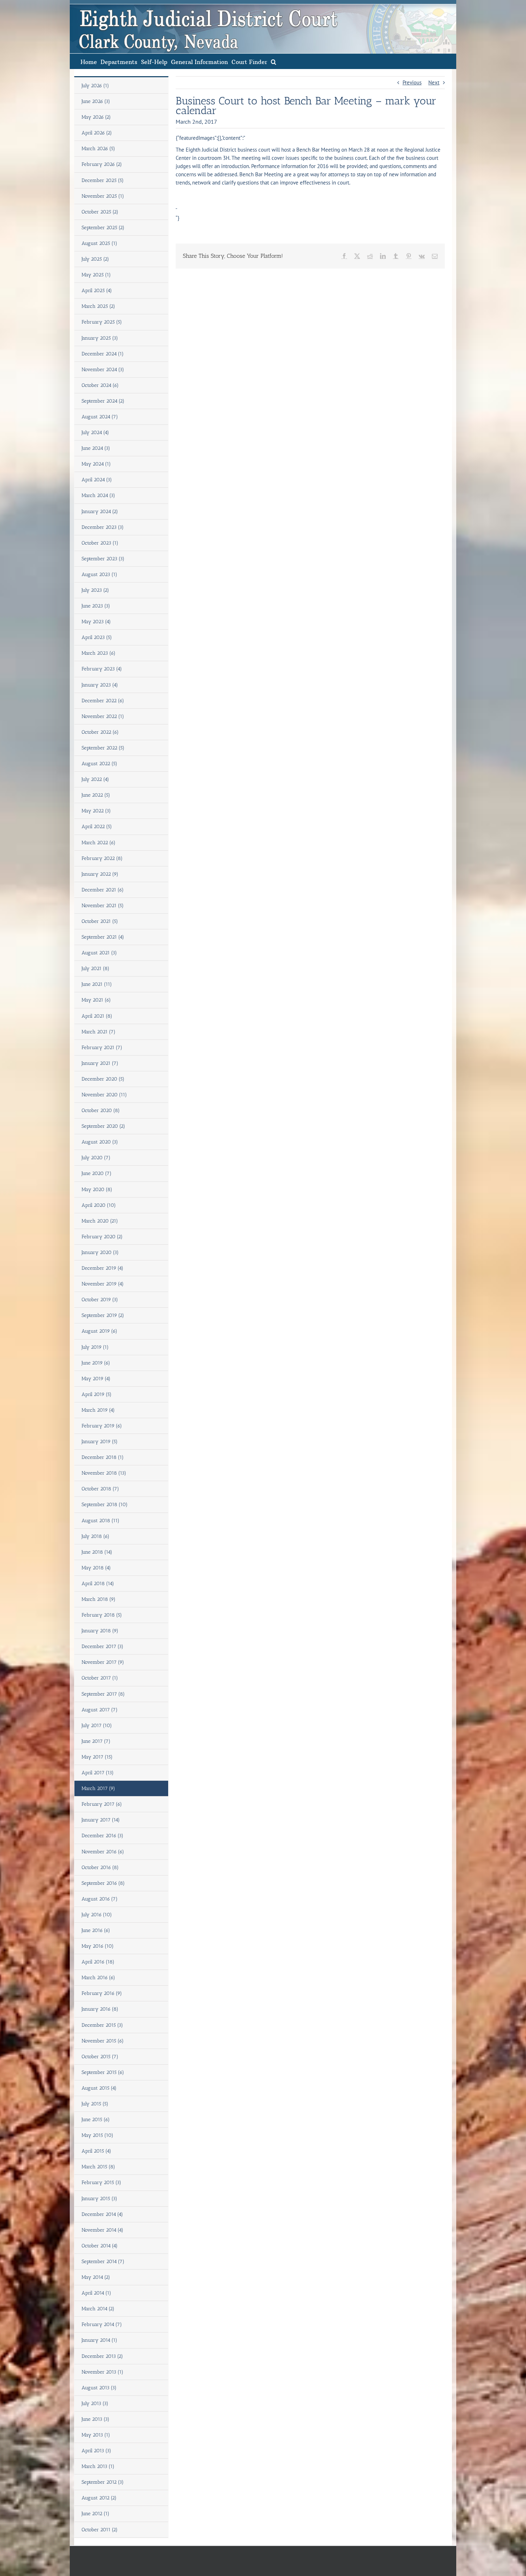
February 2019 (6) (102, 1426)
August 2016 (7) (100, 1899)
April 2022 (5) (97, 827)
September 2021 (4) (103, 937)
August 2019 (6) (99, 1331)
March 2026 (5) (98, 149)
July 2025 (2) (95, 259)
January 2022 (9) (100, 874)
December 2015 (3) (102, 2025)
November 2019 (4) (103, 1284)
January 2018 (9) (100, 1631)
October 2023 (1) (100, 543)
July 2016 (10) (97, 1915)
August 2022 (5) (99, 764)
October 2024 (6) (100, 385)
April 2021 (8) (97, 1016)
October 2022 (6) (100, 732)
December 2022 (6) (103, 701)
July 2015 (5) (95, 2104)
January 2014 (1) (99, 2340)
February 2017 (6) (102, 1804)
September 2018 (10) (105, 1505)
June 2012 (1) (96, 2514)
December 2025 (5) (103, 180)
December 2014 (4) (102, 2214)
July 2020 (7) (96, 1158)
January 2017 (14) (101, 1820)
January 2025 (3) (100, 338)
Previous (412, 82)
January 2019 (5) (100, 1442)
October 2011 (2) (100, 2530)
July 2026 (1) (95, 86)
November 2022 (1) (103, 716)
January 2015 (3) (99, 2199)
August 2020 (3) (100, 1142)
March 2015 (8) (98, 2167)
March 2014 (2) (98, 2309)
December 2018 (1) (103, 1457)
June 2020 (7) (97, 1173)
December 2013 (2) (102, 2356)
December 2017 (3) (103, 1646)
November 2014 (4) (103, 2230)
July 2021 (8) (96, 969)
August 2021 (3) (99, 953)
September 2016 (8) (103, 1883)
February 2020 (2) (102, 1237)
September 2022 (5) (103, 748)
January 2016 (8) (100, 2009)
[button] (274, 61)
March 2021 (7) (99, 1032)
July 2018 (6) (96, 1536)
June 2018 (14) (97, 1552)
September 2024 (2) (103, 401)
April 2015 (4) (96, 2151)
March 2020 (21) (100, 1221)
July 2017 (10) (97, 1725)
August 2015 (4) (99, 2088)
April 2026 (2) (97, 133)
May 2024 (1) (96, 464)
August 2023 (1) (99, 574)
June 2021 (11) (97, 984)
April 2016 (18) (98, 1962)
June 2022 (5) (96, 795)
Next (434, 82)
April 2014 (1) (96, 2293)
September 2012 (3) (103, 2482)
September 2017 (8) (103, 1694)
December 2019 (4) (103, 1268)
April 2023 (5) (97, 637)
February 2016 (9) (102, 1993)
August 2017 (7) (100, 1710)
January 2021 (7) (100, 1063)
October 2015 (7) (100, 2057)
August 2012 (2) (99, 2498)
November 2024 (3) (103, 370)
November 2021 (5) (103, 906)
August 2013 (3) (99, 2388)
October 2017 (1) (100, 1678)
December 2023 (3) (103, 527)
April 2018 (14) (98, 1584)
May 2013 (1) (96, 2435)
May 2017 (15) (97, 1757)
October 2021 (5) (100, 921)
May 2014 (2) (96, 2277)
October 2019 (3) (100, 1300)
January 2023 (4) (100, 685)
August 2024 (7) (100, 417)
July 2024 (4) (95, 432)
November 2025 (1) (103, 196)
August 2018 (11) (101, 1521)
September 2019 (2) (103, 1315)
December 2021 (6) (103, 890)
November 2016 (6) (103, 1852)
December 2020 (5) (103, 1079)
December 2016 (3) (103, 1836)
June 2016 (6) (96, 1930)
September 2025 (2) (103, 228)
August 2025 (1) (99, 243)
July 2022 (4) (95, 779)
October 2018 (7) (100, 1489)
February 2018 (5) (102, 1615)
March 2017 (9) (98, 1788)
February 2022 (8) (102, 858)
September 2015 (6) (103, 2072)
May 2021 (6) (96, 1000)
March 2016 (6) (98, 1978)
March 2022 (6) (99, 843)
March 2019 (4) (98, 1410)
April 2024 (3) (97, 480)
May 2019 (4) (96, 1379)
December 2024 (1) (103, 354)
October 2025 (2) (100, 212)
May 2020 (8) (97, 1189)
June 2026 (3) (96, 101)
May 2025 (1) (96, 275)
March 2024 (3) (98, 495)
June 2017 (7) (96, 1741)
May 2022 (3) (96, 811)
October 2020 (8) (101, 1110)
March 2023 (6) (99, 653)
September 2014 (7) (103, 2262)
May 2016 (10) (98, 1946)
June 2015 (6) (96, 2120)
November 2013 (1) (103, 2372)
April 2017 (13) (98, 1773)
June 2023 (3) (96, 606)
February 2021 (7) (102, 1048)
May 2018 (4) (96, 1568)
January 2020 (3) (100, 1252)
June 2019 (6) (96, 1363)
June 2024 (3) (96, 448)
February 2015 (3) (101, 2182)
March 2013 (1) (98, 2466)
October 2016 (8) (100, 1867)
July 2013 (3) (95, 2403)
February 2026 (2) (102, 164)
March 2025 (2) (98, 306)
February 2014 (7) (102, 2324)
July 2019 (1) (95, 1347)
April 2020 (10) (99, 1205)
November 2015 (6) (103, 2041)
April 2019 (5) (97, 1394)
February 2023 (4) (102, 669)
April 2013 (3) (96, 2451)
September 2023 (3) (103, 559)
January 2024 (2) (100, 512)
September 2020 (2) (103, 1126)
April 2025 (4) (97, 291)
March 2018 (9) (99, 1599)
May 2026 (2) (96, 117)
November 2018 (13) (104, 1473)
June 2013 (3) (96, 2419)
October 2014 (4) (100, 2246)
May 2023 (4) (96, 622)
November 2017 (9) (103, 1662)
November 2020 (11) (104, 1095)
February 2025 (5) (102, 322)
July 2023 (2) (95, 590)
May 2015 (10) (98, 2135)
